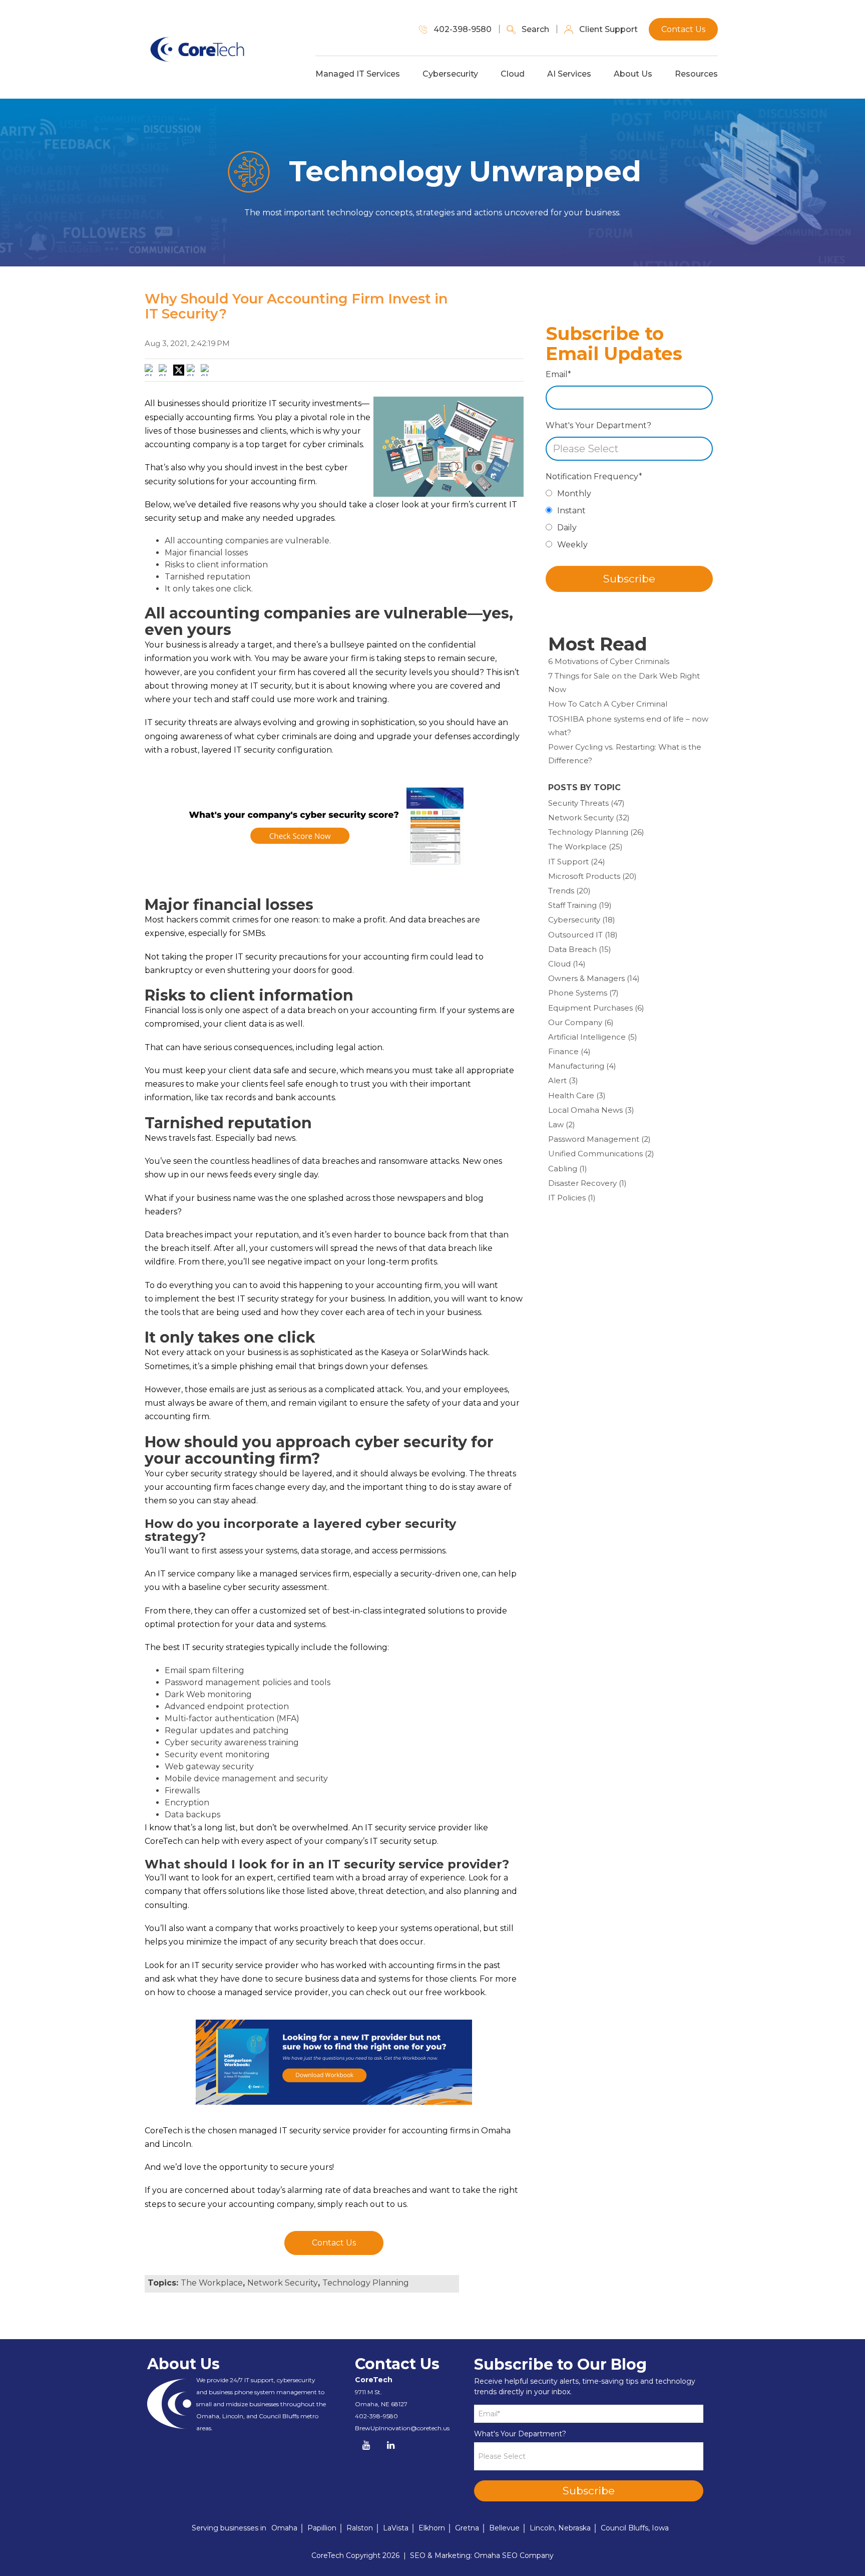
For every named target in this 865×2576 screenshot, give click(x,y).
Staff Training (580, 905)
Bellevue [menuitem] (504, 2528)
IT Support (577, 862)
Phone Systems (583, 993)
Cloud (567, 964)
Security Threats (586, 803)
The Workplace (212, 2283)
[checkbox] (629, 522)
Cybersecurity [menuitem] (450, 74)
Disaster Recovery (587, 1183)
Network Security (283, 2283)
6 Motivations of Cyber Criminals (609, 661)
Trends (569, 891)
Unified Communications (601, 1154)
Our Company (581, 1022)
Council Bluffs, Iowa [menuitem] (635, 2528)
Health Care (577, 1095)
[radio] (629, 496)
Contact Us (334, 2243)
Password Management (599, 1139)
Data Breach (580, 949)
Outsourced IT (583, 935)
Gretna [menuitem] (467, 2528)
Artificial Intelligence (593, 1037)
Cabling (568, 1169)
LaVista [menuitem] (396, 2528)
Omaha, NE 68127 (381, 2404)
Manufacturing (582, 1066)
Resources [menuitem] (696, 74)
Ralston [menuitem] (360, 2528)
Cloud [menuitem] (513, 74)
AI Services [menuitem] (569, 74)
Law (562, 1124)
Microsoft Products (592, 876)
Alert (563, 1080)
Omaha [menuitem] (284, 2528)
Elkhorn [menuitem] (432, 2528)
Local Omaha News (591, 1110)
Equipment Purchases (596, 1008)
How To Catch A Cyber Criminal (608, 704)
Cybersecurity (582, 920)
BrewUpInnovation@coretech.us (402, 2428)
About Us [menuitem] (633, 74)
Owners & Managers (594, 978)
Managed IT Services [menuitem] (358, 74)
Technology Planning (366, 2283)
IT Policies (572, 1198)
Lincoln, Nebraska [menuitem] (560, 2528)
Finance (569, 1051)
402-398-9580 (376, 2416)
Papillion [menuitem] (322, 2528)
